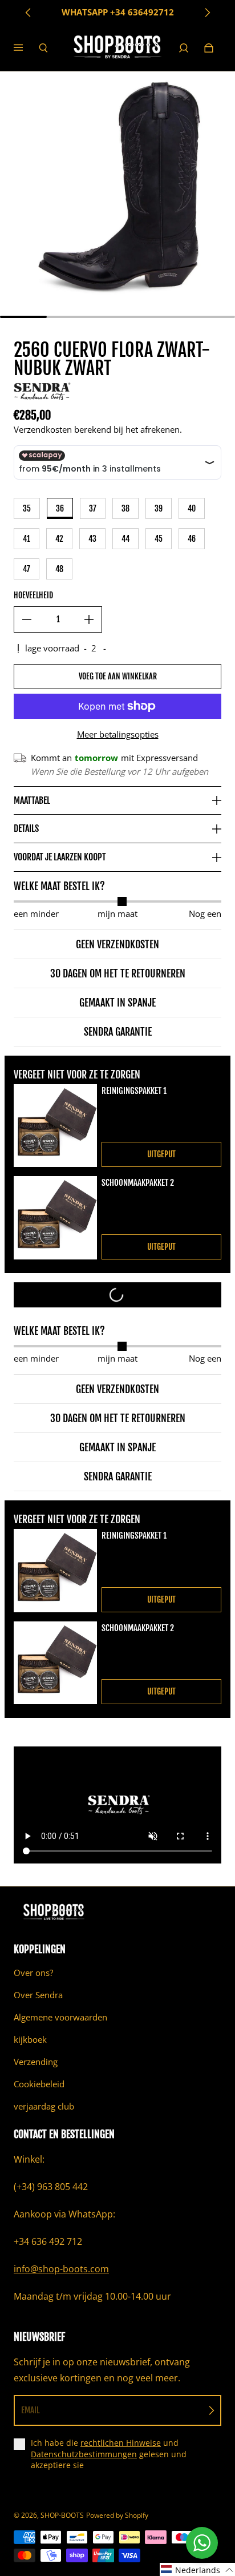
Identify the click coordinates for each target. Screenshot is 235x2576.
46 (192, 539)
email (31, 2410)
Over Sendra (38, 1995)
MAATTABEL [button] (32, 800)
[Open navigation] (26, 48)
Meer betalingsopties (118, 734)
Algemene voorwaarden (60, 2017)
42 (59, 539)
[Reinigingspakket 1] (55, 1126)
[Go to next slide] (207, 13)
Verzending (36, 2062)
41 (27, 539)
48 (59, 569)
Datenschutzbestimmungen (84, 2454)
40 (192, 508)
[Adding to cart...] (117, 1295)
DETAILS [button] (26, 828)
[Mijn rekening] (184, 48)
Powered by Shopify (117, 2515)
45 (159, 539)
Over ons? (33, 1973)
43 (92, 539)
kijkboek (30, 2040)
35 (27, 508)
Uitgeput (161, 1154)
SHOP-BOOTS (62, 2515)
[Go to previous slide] (29, 13)
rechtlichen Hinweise (121, 2443)
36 (60, 508)
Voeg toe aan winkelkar (118, 676)
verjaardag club (44, 2106)
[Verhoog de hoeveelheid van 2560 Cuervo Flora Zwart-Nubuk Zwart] (89, 619)
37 (93, 508)
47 (27, 569)
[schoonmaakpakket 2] (55, 1218)
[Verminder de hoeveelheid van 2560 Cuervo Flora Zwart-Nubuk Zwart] (27, 619)
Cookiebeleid (39, 2084)
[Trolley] (209, 48)
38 (125, 508)
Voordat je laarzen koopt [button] (60, 857)
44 (125, 539)
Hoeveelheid (33, 595)
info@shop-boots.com (61, 2269)
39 (159, 508)
